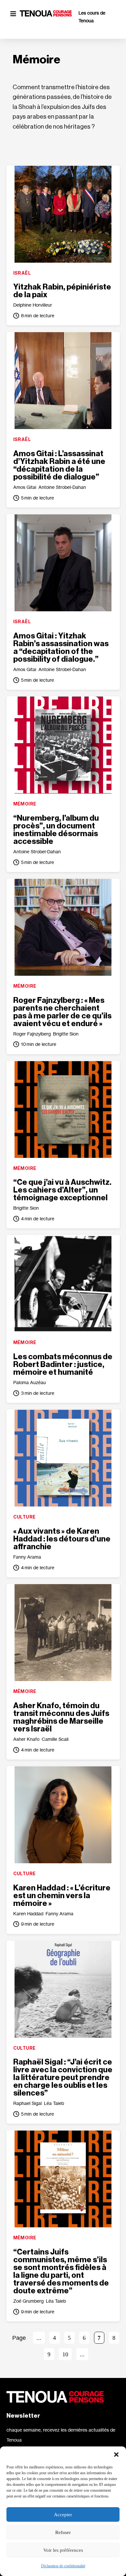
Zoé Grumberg (28, 2301)
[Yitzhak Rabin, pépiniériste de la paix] (63, 214)
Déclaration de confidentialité (63, 2566)
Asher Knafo (26, 1739)
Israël (22, 273)
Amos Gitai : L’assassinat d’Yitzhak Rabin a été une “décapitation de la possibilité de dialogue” (59, 465)
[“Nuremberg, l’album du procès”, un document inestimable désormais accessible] (63, 745)
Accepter (63, 2515)
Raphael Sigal (27, 2103)
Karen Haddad (28, 1914)
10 (65, 2354)
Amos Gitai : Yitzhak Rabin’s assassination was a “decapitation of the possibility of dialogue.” (61, 647)
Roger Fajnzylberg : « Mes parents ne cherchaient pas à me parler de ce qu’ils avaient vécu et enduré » (62, 1012)
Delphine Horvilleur (33, 305)
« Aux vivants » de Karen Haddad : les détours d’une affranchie (62, 1539)
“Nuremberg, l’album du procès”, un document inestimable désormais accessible (56, 830)
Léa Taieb (54, 2103)
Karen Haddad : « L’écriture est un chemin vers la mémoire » (62, 1896)
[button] (116, 2455)
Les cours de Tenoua (92, 17)
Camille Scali (55, 1739)
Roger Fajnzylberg (32, 1034)
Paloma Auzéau (30, 1382)
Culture (25, 1517)
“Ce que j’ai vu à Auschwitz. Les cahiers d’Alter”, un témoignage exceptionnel (62, 1190)
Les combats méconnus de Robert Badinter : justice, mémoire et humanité (63, 1364)
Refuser (63, 2532)
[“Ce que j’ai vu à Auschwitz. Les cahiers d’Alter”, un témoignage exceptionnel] (63, 1109)
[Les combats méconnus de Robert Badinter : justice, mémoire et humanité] (63, 1284)
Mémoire (25, 804)
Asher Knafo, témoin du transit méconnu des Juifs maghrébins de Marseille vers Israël (61, 1717)
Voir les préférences (63, 2550)
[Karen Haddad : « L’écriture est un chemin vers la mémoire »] (63, 1815)
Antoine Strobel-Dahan (62, 487)
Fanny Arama (27, 1557)
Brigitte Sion (66, 1034)
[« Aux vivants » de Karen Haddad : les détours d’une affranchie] (63, 1458)
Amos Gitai (25, 487)
